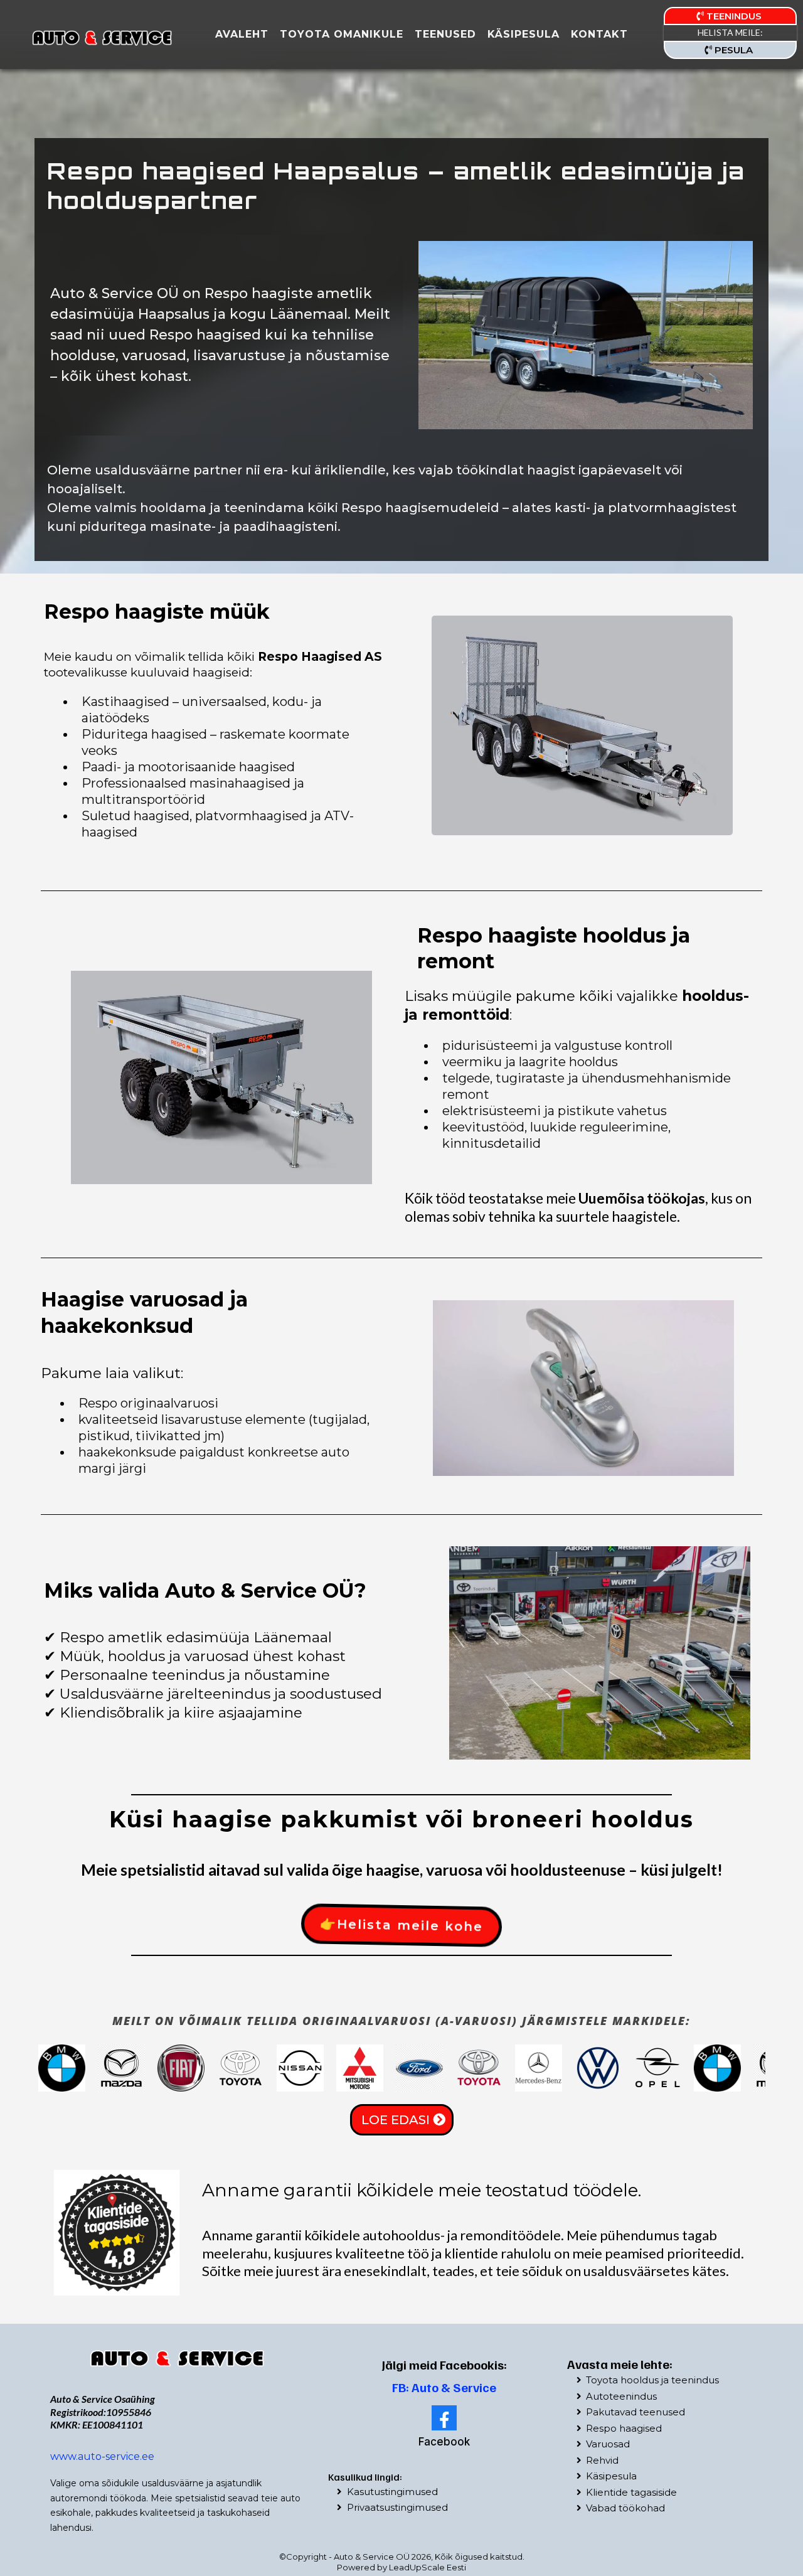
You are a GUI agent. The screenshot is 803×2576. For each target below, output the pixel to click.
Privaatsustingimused (397, 2507)
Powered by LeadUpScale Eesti (401, 2567)
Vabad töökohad (625, 2508)
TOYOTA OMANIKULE (342, 34)
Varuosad (608, 2444)
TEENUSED (445, 34)
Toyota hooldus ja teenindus (652, 2380)
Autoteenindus (621, 2396)
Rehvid (602, 2460)
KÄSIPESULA (524, 34)
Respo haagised (624, 2428)
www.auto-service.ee (102, 2456)
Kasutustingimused (392, 2492)
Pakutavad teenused (635, 2412)
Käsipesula (611, 2476)
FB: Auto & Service (444, 2387)
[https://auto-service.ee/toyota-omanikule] (178, 2358)
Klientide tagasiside (631, 2492)
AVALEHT (242, 34)
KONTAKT (599, 34)
